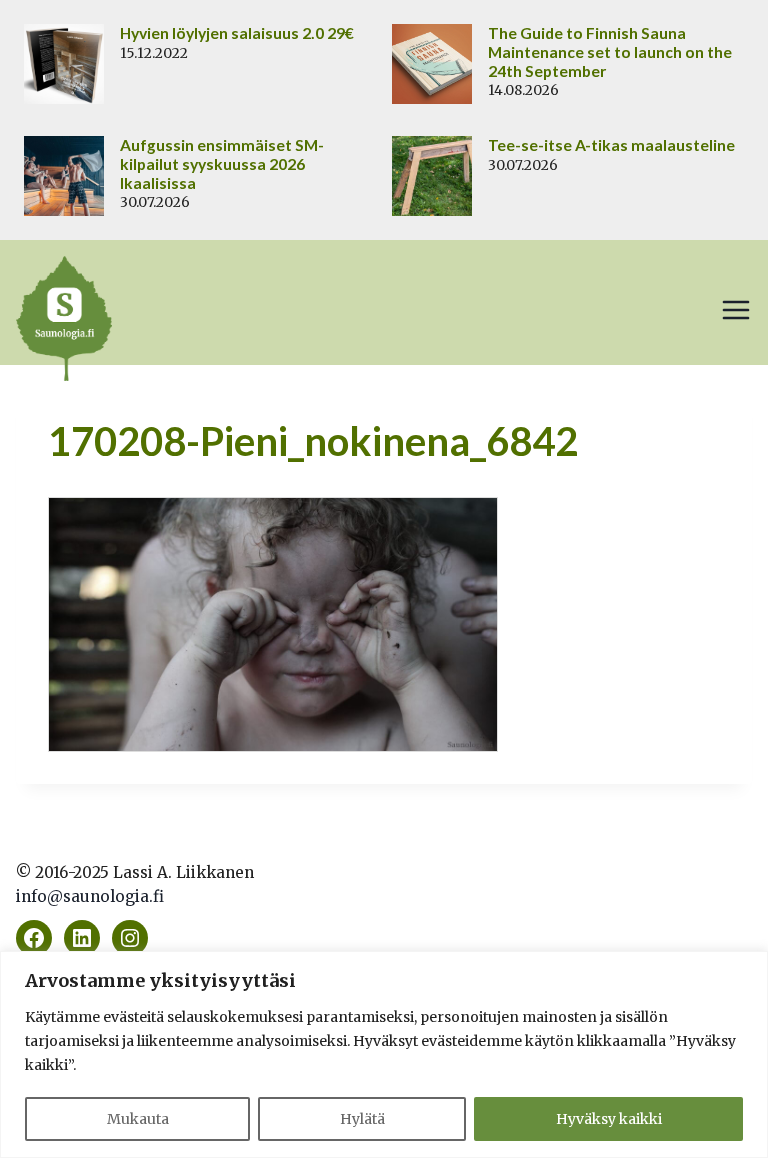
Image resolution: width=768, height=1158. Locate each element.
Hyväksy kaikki (609, 1119)
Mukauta (138, 1119)
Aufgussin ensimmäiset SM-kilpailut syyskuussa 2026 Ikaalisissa (222, 164)
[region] (384, 1054)
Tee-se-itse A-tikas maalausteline (611, 145)
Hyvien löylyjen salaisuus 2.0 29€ (237, 33)
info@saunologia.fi (90, 896)
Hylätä (362, 1119)
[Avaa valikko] (736, 310)
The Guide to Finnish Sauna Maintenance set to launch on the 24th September (610, 52)
